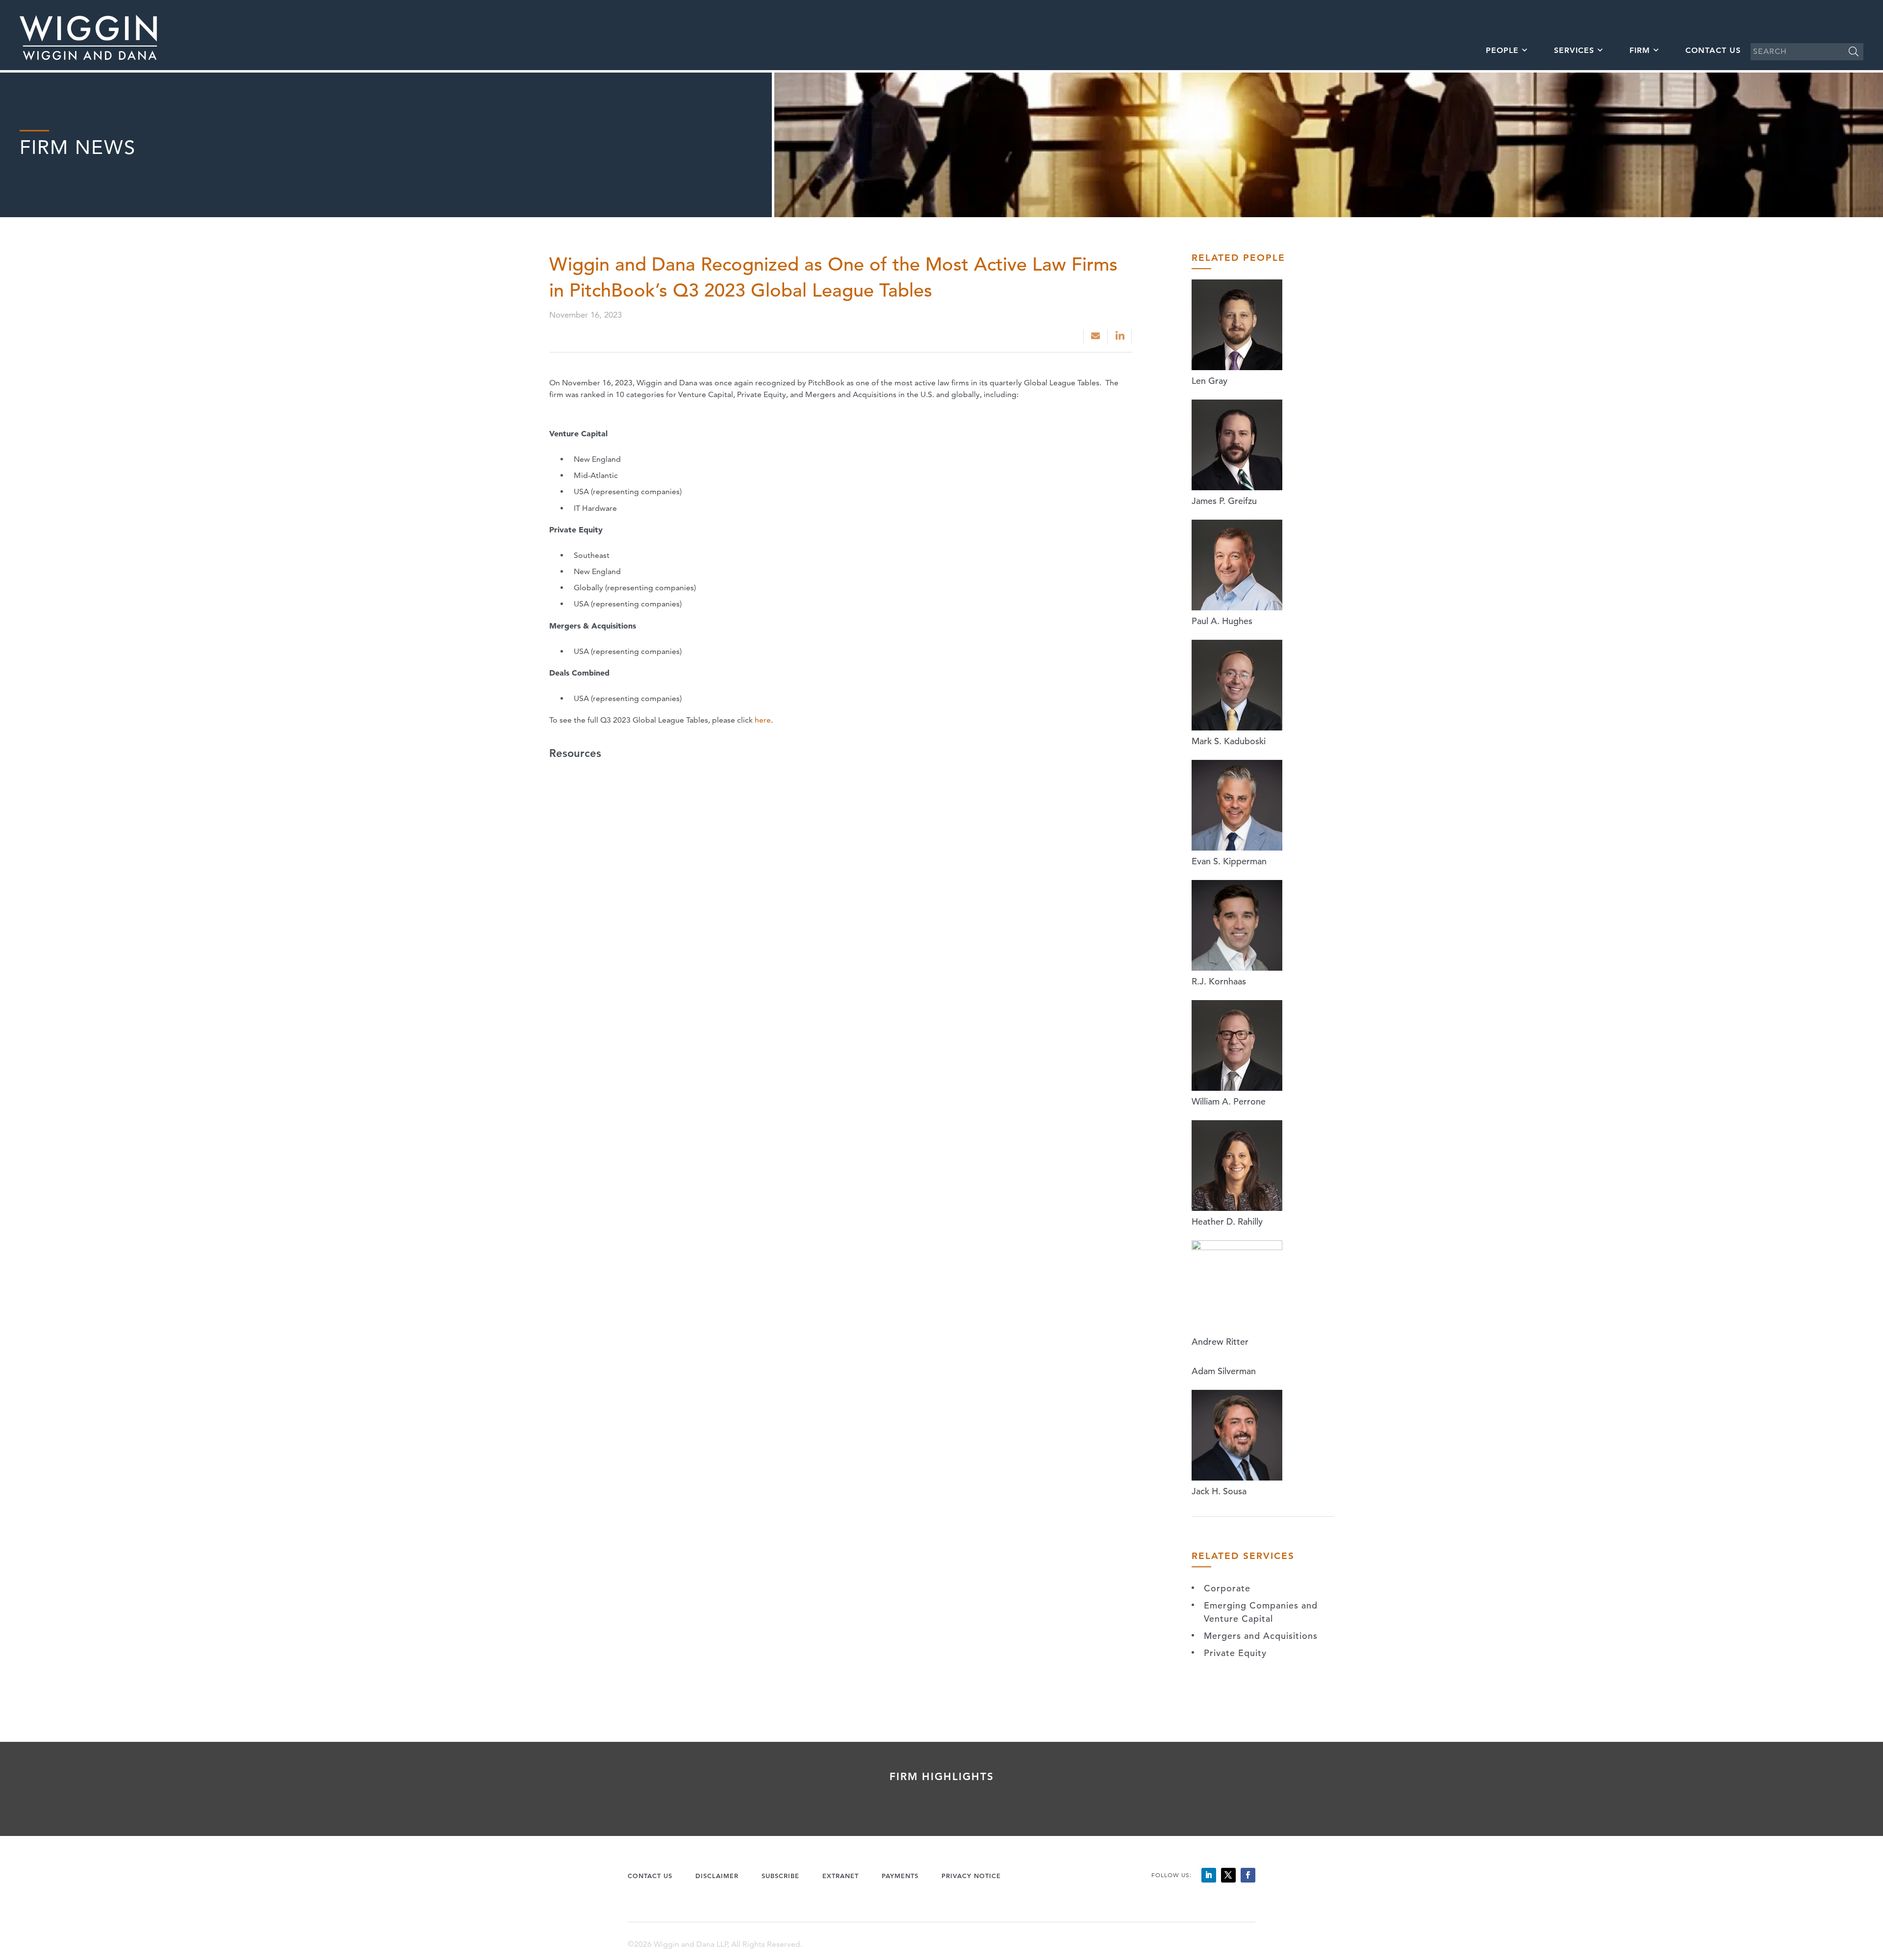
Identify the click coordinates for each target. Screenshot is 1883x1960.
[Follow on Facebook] (1248, 1875)
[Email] (1095, 336)
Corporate (1227, 1588)
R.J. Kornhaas (1219, 981)
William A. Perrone (1229, 1101)
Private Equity (1235, 1653)
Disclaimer (717, 1876)
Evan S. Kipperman (1229, 861)
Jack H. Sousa (1219, 1491)
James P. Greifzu (1224, 501)
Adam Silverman (1224, 1371)
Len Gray (1209, 381)
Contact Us (1713, 50)
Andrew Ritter (1220, 1342)
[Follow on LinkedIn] (1209, 1875)
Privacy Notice (971, 1876)
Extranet (840, 1876)
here (763, 720)
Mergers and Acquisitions (1261, 1636)
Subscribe (780, 1876)
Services (1574, 50)
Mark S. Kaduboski (1229, 741)
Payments (900, 1876)
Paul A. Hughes (1222, 621)
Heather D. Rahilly (1227, 1221)
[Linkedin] (1121, 336)
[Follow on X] (1228, 1875)
